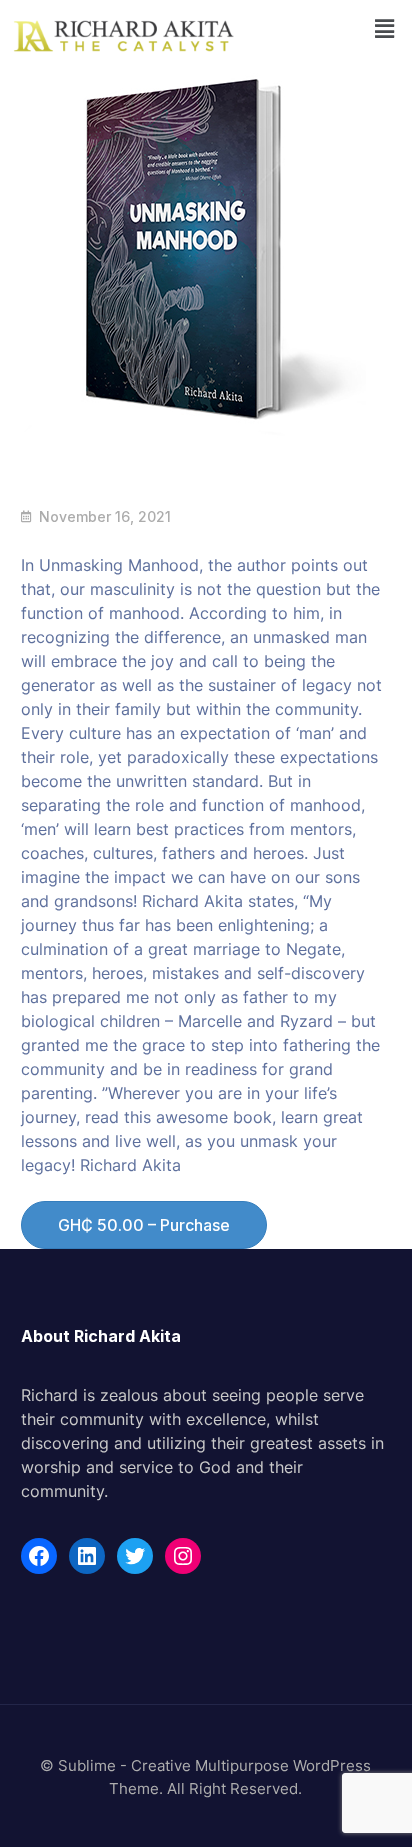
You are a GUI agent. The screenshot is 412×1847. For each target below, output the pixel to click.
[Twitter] (135, 1556)
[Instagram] (183, 1556)
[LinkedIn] (87, 1556)
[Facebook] (39, 1556)
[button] (385, 28)
